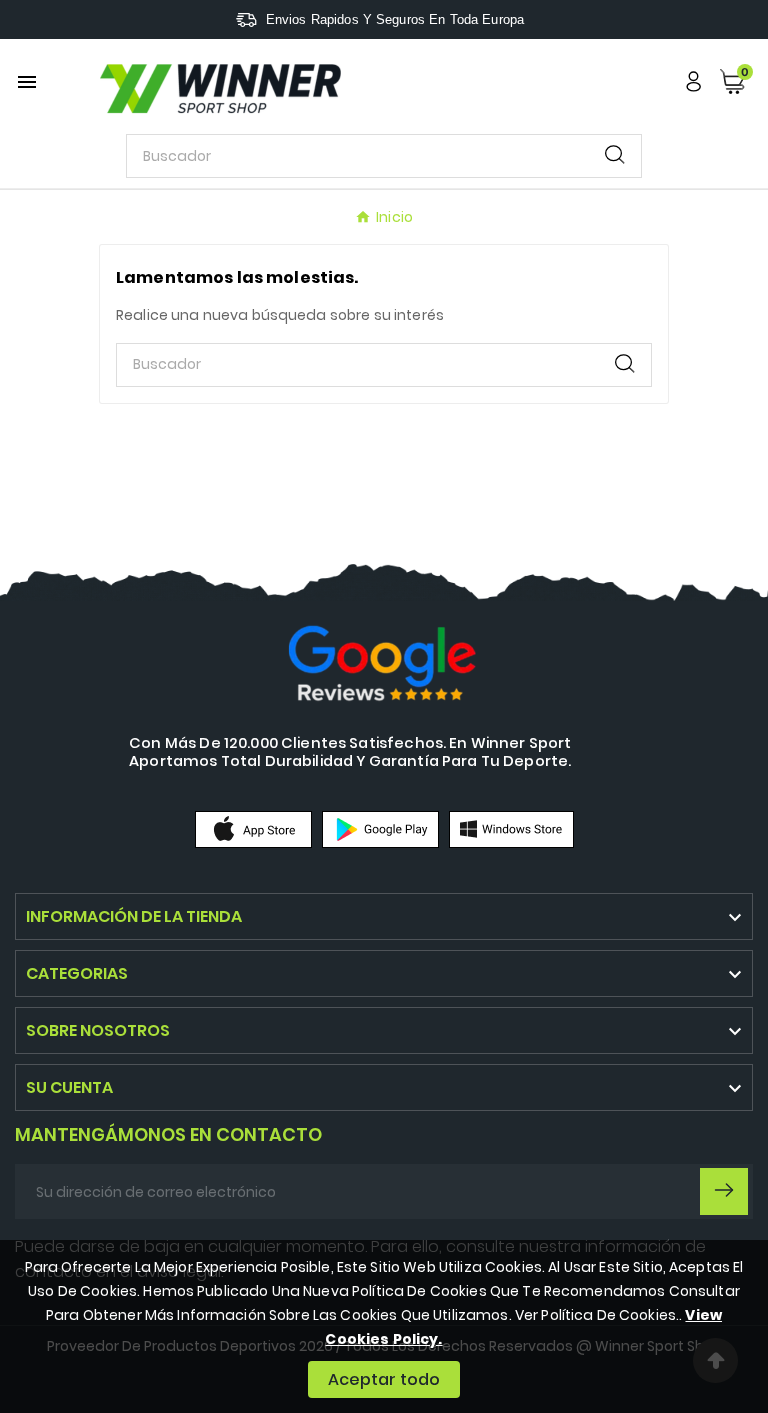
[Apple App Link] (253, 828)
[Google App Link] (380, 828)
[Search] (615, 154)
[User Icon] (693, 81)
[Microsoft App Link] (511, 828)
